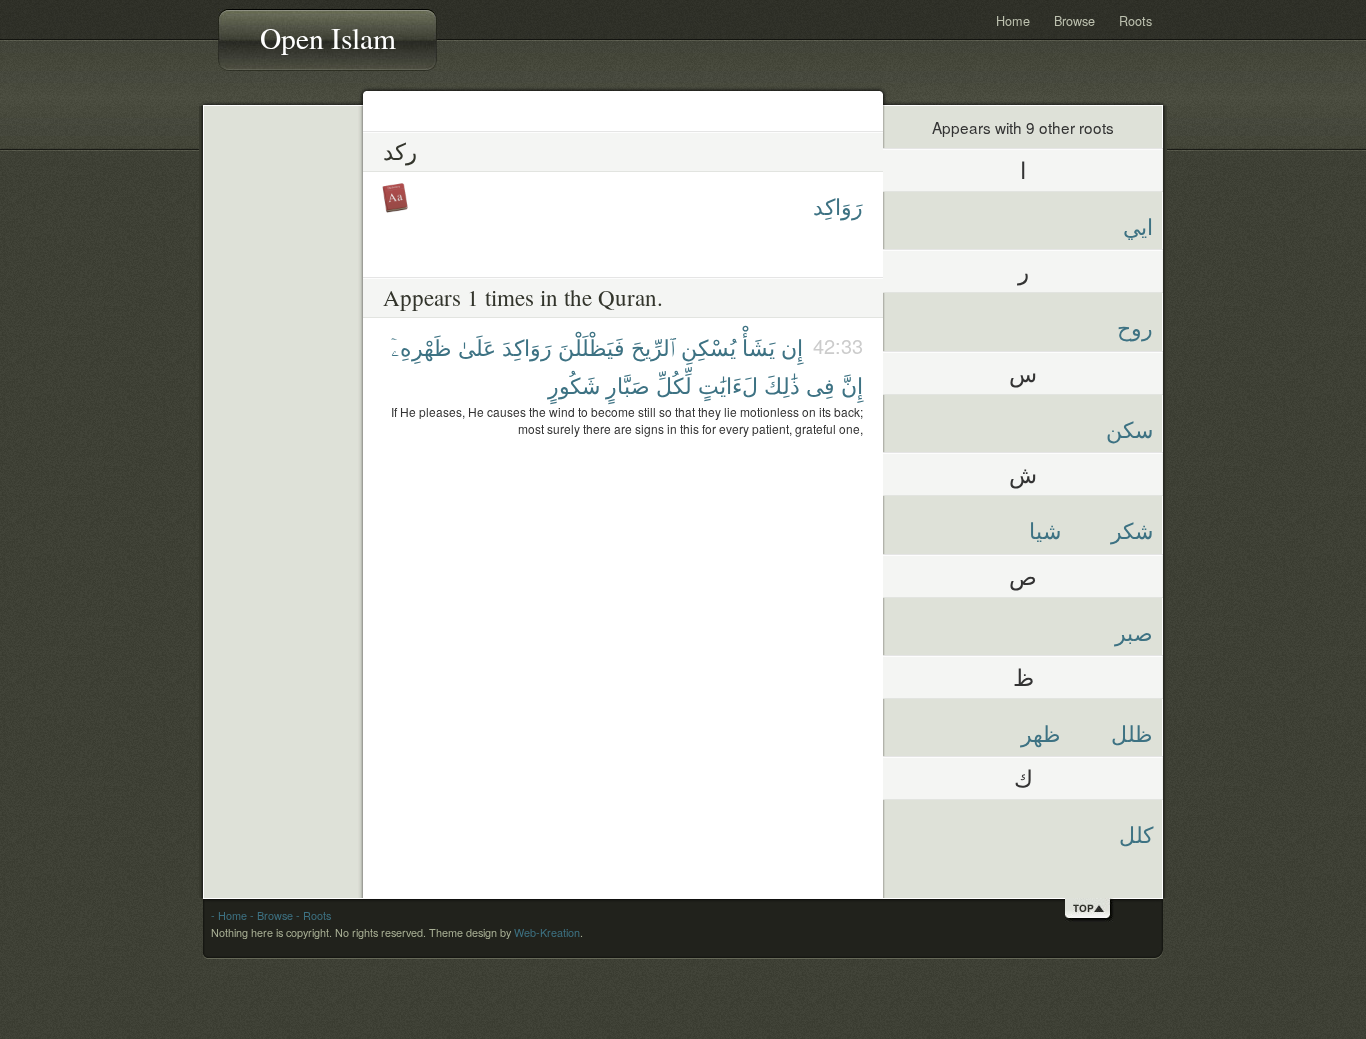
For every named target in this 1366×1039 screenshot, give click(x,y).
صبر (1134, 631)
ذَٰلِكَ (782, 384)
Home (1013, 20)
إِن (792, 346)
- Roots (313, 915)
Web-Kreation (547, 932)
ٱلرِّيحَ (653, 346)
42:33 (838, 345)
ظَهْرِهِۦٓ (421, 346)
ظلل (1132, 732)
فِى (820, 384)
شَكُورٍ (574, 384)
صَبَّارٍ (628, 384)
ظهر (1041, 732)
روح (1135, 326)
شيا (1045, 529)
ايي (1138, 225)
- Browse (271, 915)
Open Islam (328, 37)
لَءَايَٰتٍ (728, 384)
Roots (1135, 20)
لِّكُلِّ (674, 384)
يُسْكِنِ (708, 346)
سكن (1129, 428)
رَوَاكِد (838, 205)
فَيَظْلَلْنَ (591, 346)
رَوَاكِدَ (527, 346)
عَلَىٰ (477, 346)
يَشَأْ (758, 346)
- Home (229, 915)
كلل (1136, 833)
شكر (1132, 529)
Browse (1074, 20)
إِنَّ (852, 384)
